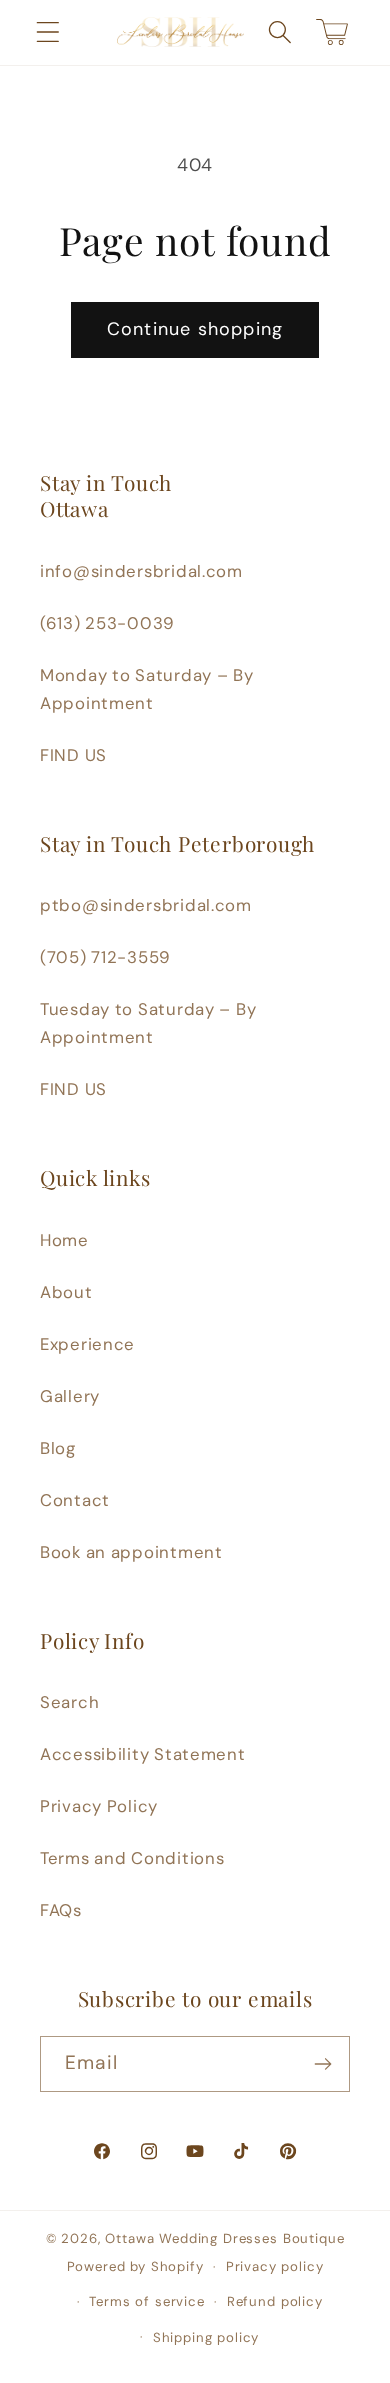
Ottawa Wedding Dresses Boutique (224, 2238)
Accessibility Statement (143, 1754)
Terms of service (146, 2301)
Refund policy (275, 2301)
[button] (48, 32)
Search (69, 1702)
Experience (87, 1344)
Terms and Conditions (132, 1858)
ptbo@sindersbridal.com (146, 905)
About (66, 1292)
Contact (75, 1500)
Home (64, 1240)
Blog (58, 1448)
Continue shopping (195, 329)
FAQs (61, 1910)
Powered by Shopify (135, 2266)
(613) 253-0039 (107, 623)
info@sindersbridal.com (141, 571)
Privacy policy (275, 2266)
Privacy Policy (99, 1806)
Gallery (70, 1396)
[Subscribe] (322, 2064)
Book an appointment (131, 1552)
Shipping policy (206, 2337)
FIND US (73, 755)
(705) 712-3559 (105, 957)
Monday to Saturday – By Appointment (147, 689)
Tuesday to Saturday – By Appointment (148, 1023)
